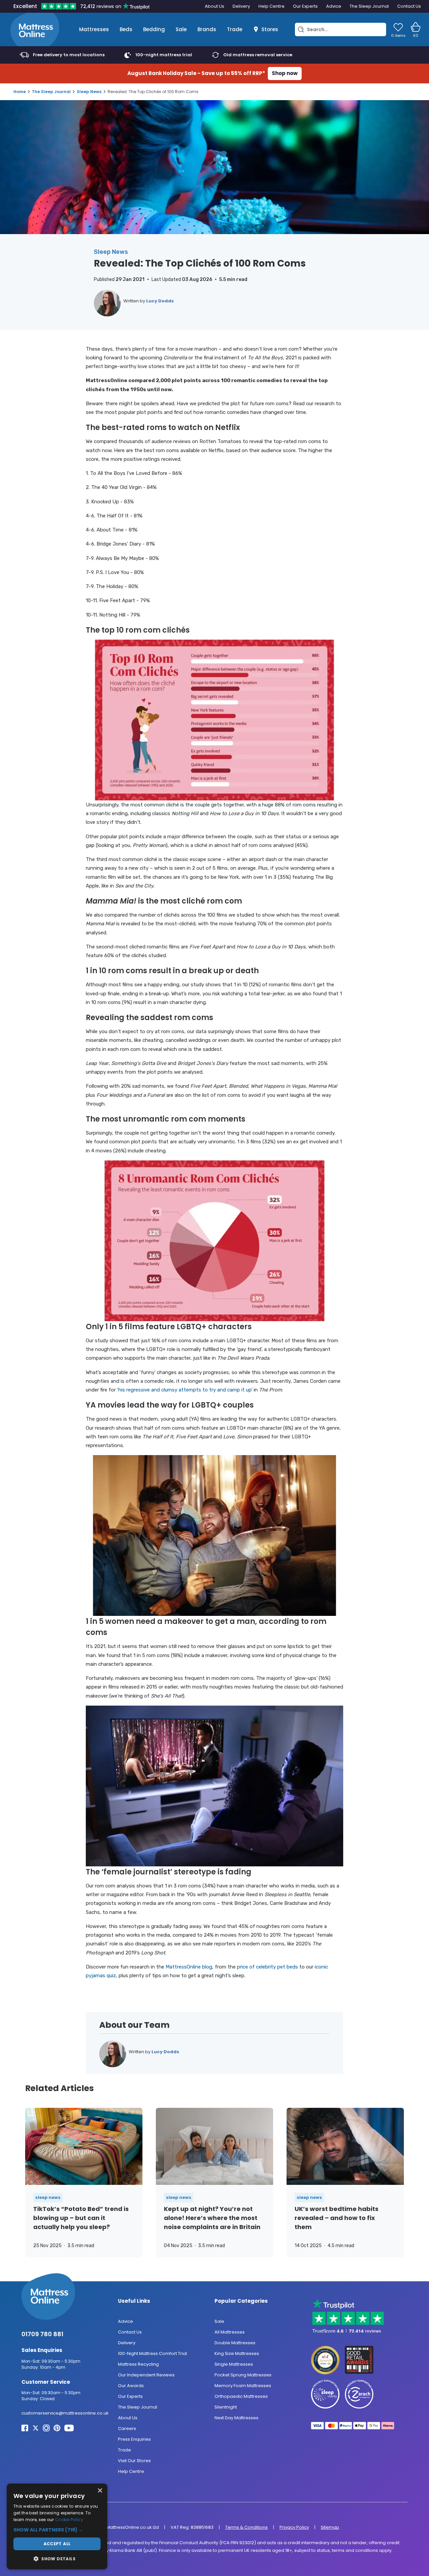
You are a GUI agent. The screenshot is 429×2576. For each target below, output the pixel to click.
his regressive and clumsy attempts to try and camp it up (185, 1390)
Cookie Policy (69, 2520)
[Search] (301, 29)
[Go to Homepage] (35, 29)
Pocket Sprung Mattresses (243, 2375)
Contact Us (409, 6)
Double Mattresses (235, 2342)
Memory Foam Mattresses (243, 2385)
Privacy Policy (294, 2527)
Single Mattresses (234, 2364)
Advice (334, 6)
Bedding (154, 29)
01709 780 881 (42, 2334)
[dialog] (57, 2526)
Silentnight (226, 2407)
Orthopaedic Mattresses (241, 2396)
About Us (214, 6)
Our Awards (131, 2385)
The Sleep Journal (369, 6)
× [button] (100, 2491)
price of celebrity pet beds (267, 1967)
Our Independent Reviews (146, 2375)
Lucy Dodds (160, 301)
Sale (181, 29)
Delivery (241, 6)
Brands (207, 29)
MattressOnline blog (189, 1967)
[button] (57, 2530)
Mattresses (94, 29)
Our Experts (305, 6)
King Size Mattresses (237, 2353)
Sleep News (89, 92)
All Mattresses (230, 2332)
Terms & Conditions (247, 2527)
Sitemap (330, 2527)
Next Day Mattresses (236, 2417)
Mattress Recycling (138, 2364)
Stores (270, 29)
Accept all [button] (57, 2544)
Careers (127, 2428)
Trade (235, 29)
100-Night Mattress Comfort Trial (152, 2353)
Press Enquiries (134, 2439)
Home (20, 92)
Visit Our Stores (134, 2460)
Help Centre (271, 6)
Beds (126, 29)
